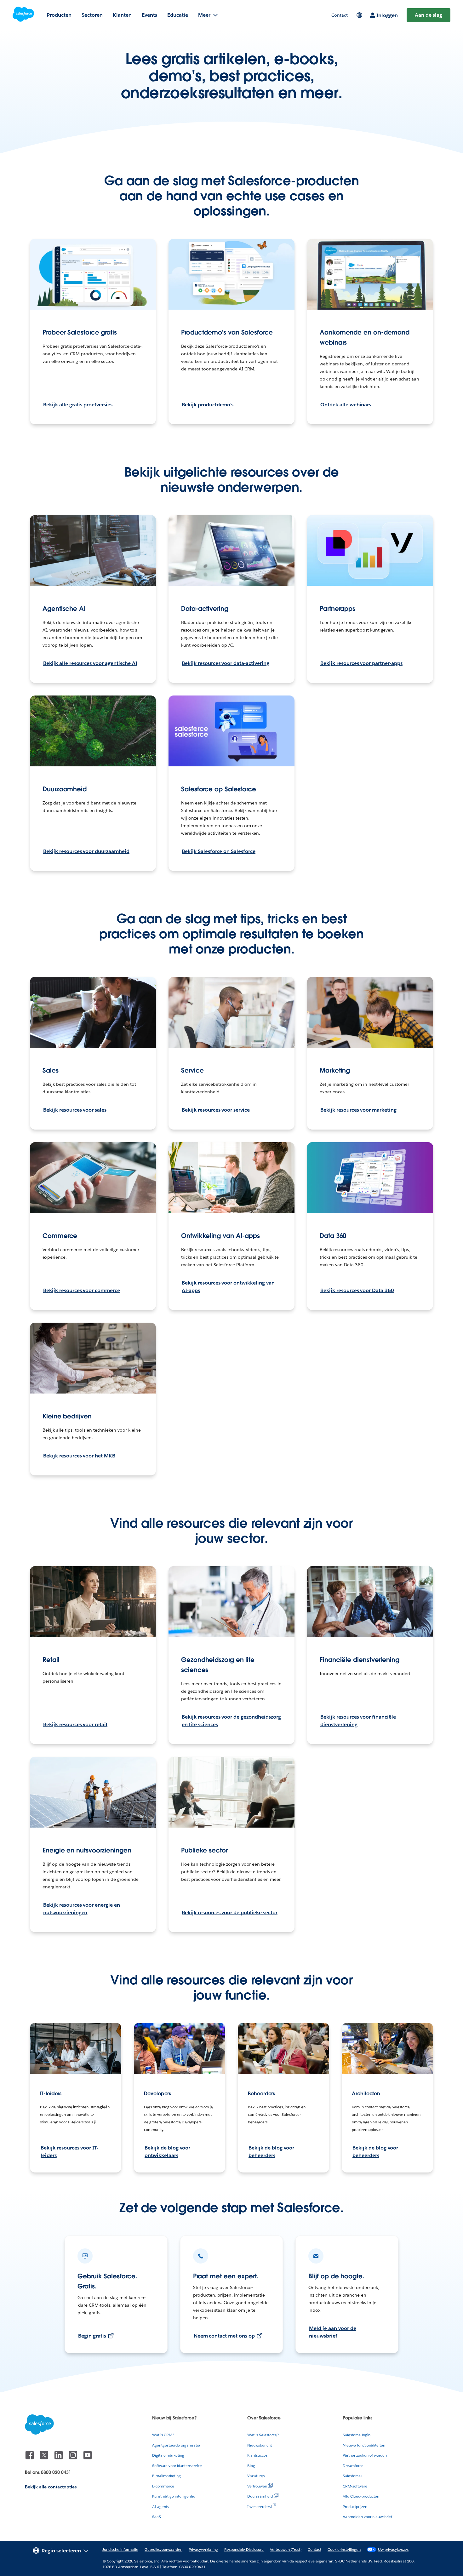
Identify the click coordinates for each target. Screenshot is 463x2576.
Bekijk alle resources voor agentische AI (90, 663)
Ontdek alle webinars (346, 405)
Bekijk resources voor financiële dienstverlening (358, 1721)
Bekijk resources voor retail (75, 1724)
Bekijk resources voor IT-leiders (69, 2152)
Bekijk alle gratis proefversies (78, 405)
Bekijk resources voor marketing (358, 1110)
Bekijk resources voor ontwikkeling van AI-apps (228, 1287)
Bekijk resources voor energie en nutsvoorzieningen (82, 1909)
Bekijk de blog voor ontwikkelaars (167, 2152)
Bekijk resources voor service (216, 1110)
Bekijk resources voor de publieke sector (230, 1912)
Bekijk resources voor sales (75, 1110)
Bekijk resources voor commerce (82, 1290)
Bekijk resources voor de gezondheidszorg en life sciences (231, 1721)
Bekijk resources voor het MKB (79, 1456)
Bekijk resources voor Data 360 (357, 1290)
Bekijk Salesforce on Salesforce (219, 851)
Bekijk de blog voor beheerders (271, 2152)
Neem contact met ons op (224, 2336)
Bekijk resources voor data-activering (226, 663)
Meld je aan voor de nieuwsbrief (332, 2332)
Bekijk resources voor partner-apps (361, 663)
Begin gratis (92, 2336)
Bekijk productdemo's (208, 405)
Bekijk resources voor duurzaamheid (86, 851)
